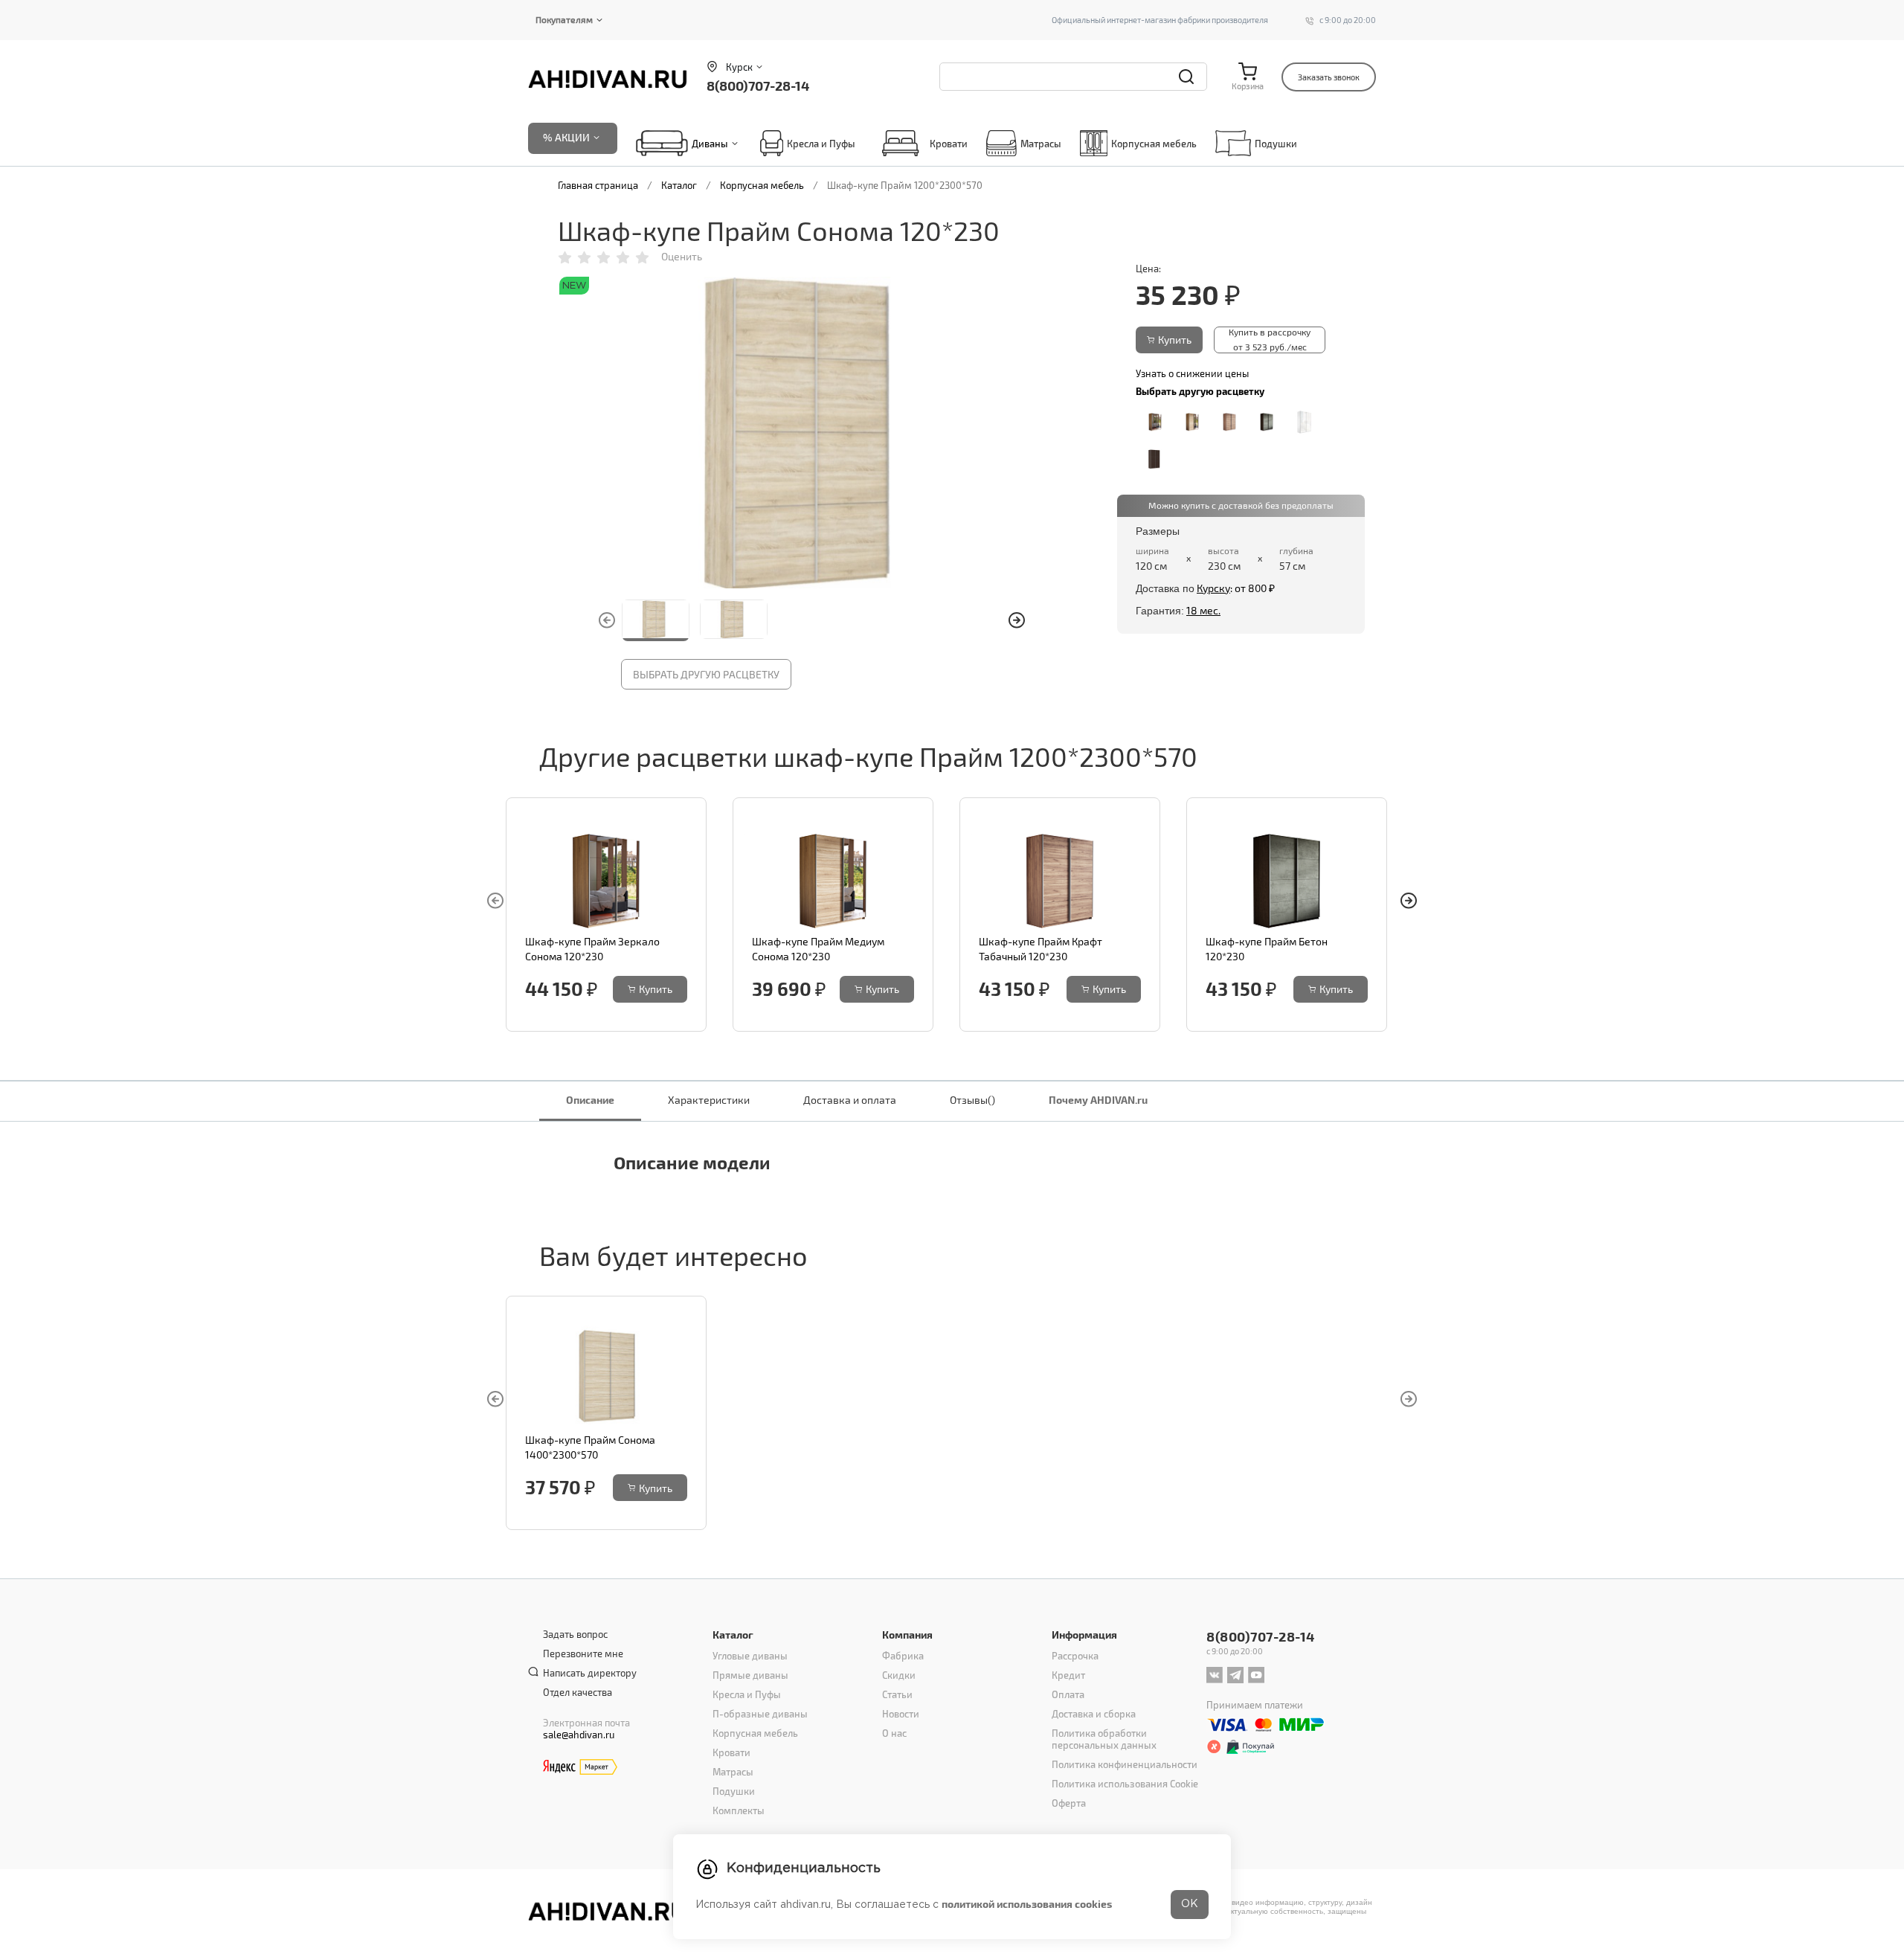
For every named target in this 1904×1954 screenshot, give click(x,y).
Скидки (899, 1675)
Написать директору (590, 1673)
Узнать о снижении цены (1192, 373)
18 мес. (1203, 610)
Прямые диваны (750, 1675)
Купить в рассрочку (1270, 339)
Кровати (949, 144)
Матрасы (1041, 144)
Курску (1213, 588)
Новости (901, 1714)
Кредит (1068, 1675)
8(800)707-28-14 (758, 85)
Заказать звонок (1329, 77)
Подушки (1276, 144)
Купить (1175, 340)
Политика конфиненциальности (1125, 1764)
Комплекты (739, 1810)
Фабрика (903, 1656)
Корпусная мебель (1154, 144)
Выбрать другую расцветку (706, 674)
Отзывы (972, 1100)
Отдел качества (578, 1692)
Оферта (1069, 1803)
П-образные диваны (760, 1714)
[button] (1017, 620)
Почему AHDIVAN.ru (1098, 1100)
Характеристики (709, 1100)
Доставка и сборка (1094, 1714)
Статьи (897, 1694)
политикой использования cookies (1027, 1904)
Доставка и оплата (850, 1100)
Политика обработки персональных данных (1104, 1739)
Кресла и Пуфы (821, 144)
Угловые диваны (750, 1656)
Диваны (710, 144)
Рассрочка (1075, 1656)
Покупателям (564, 19)
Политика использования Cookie (1125, 1784)
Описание (590, 1100)
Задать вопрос (575, 1634)
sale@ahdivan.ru (579, 1735)
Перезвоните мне (583, 1653)
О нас (894, 1733)
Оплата (1068, 1694)
